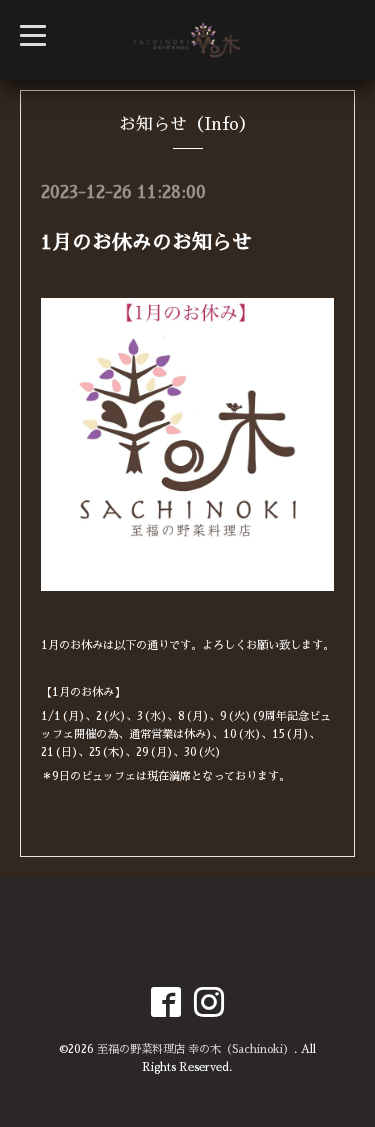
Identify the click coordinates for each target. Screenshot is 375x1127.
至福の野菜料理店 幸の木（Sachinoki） (195, 1049)
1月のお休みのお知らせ (146, 242)
